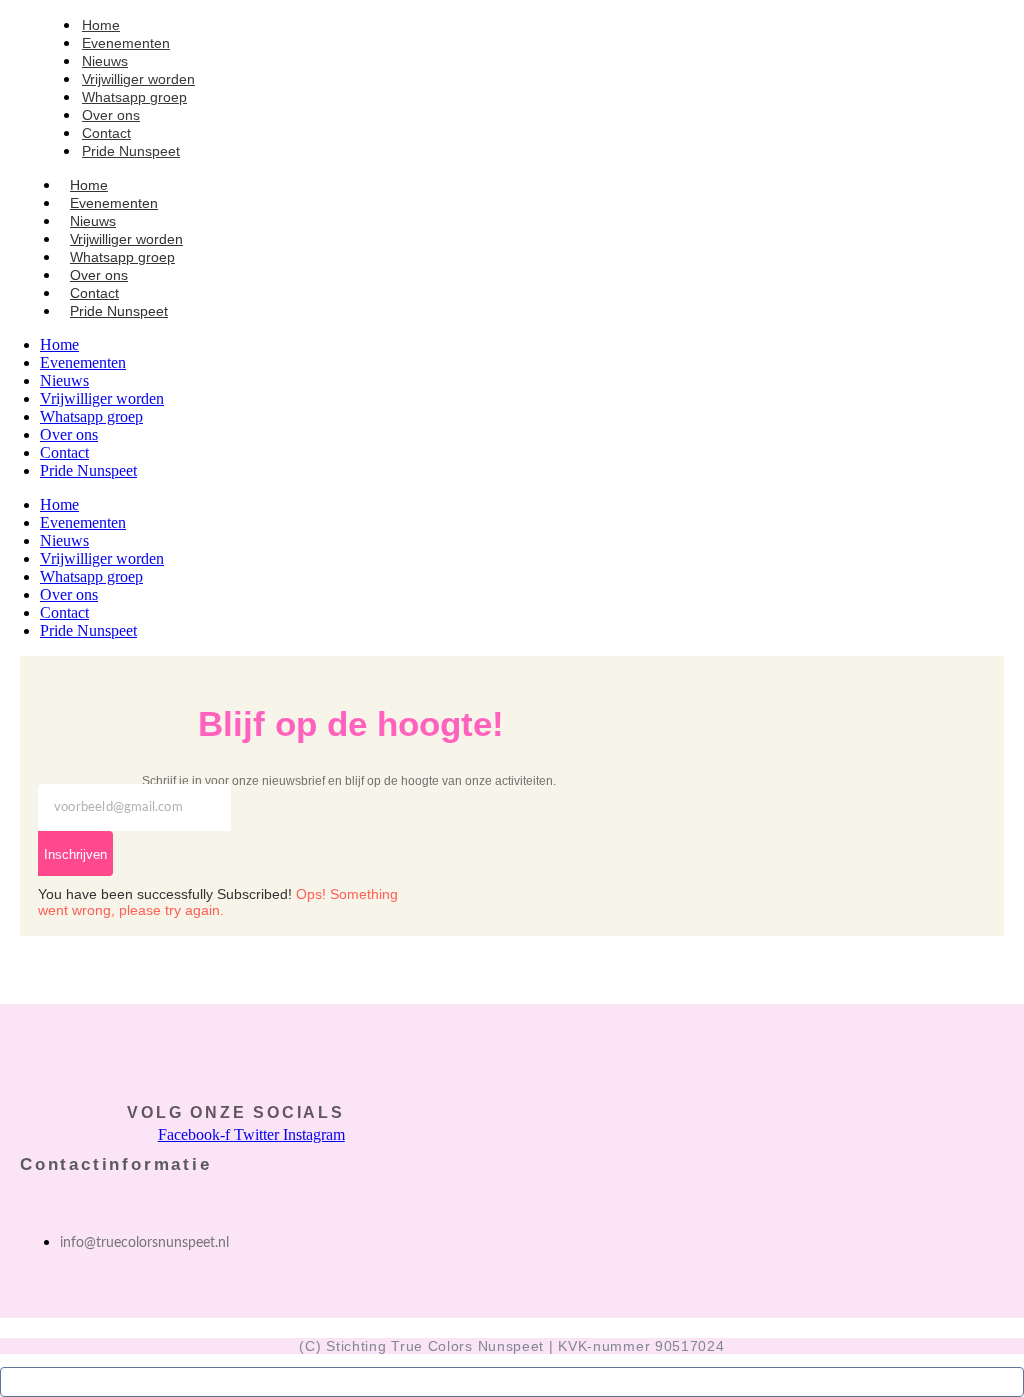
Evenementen (83, 522)
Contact (64, 612)
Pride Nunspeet (131, 151)
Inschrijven (75, 854)
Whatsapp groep (91, 576)
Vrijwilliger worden (102, 558)
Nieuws (64, 540)
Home (59, 504)
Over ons (69, 594)
